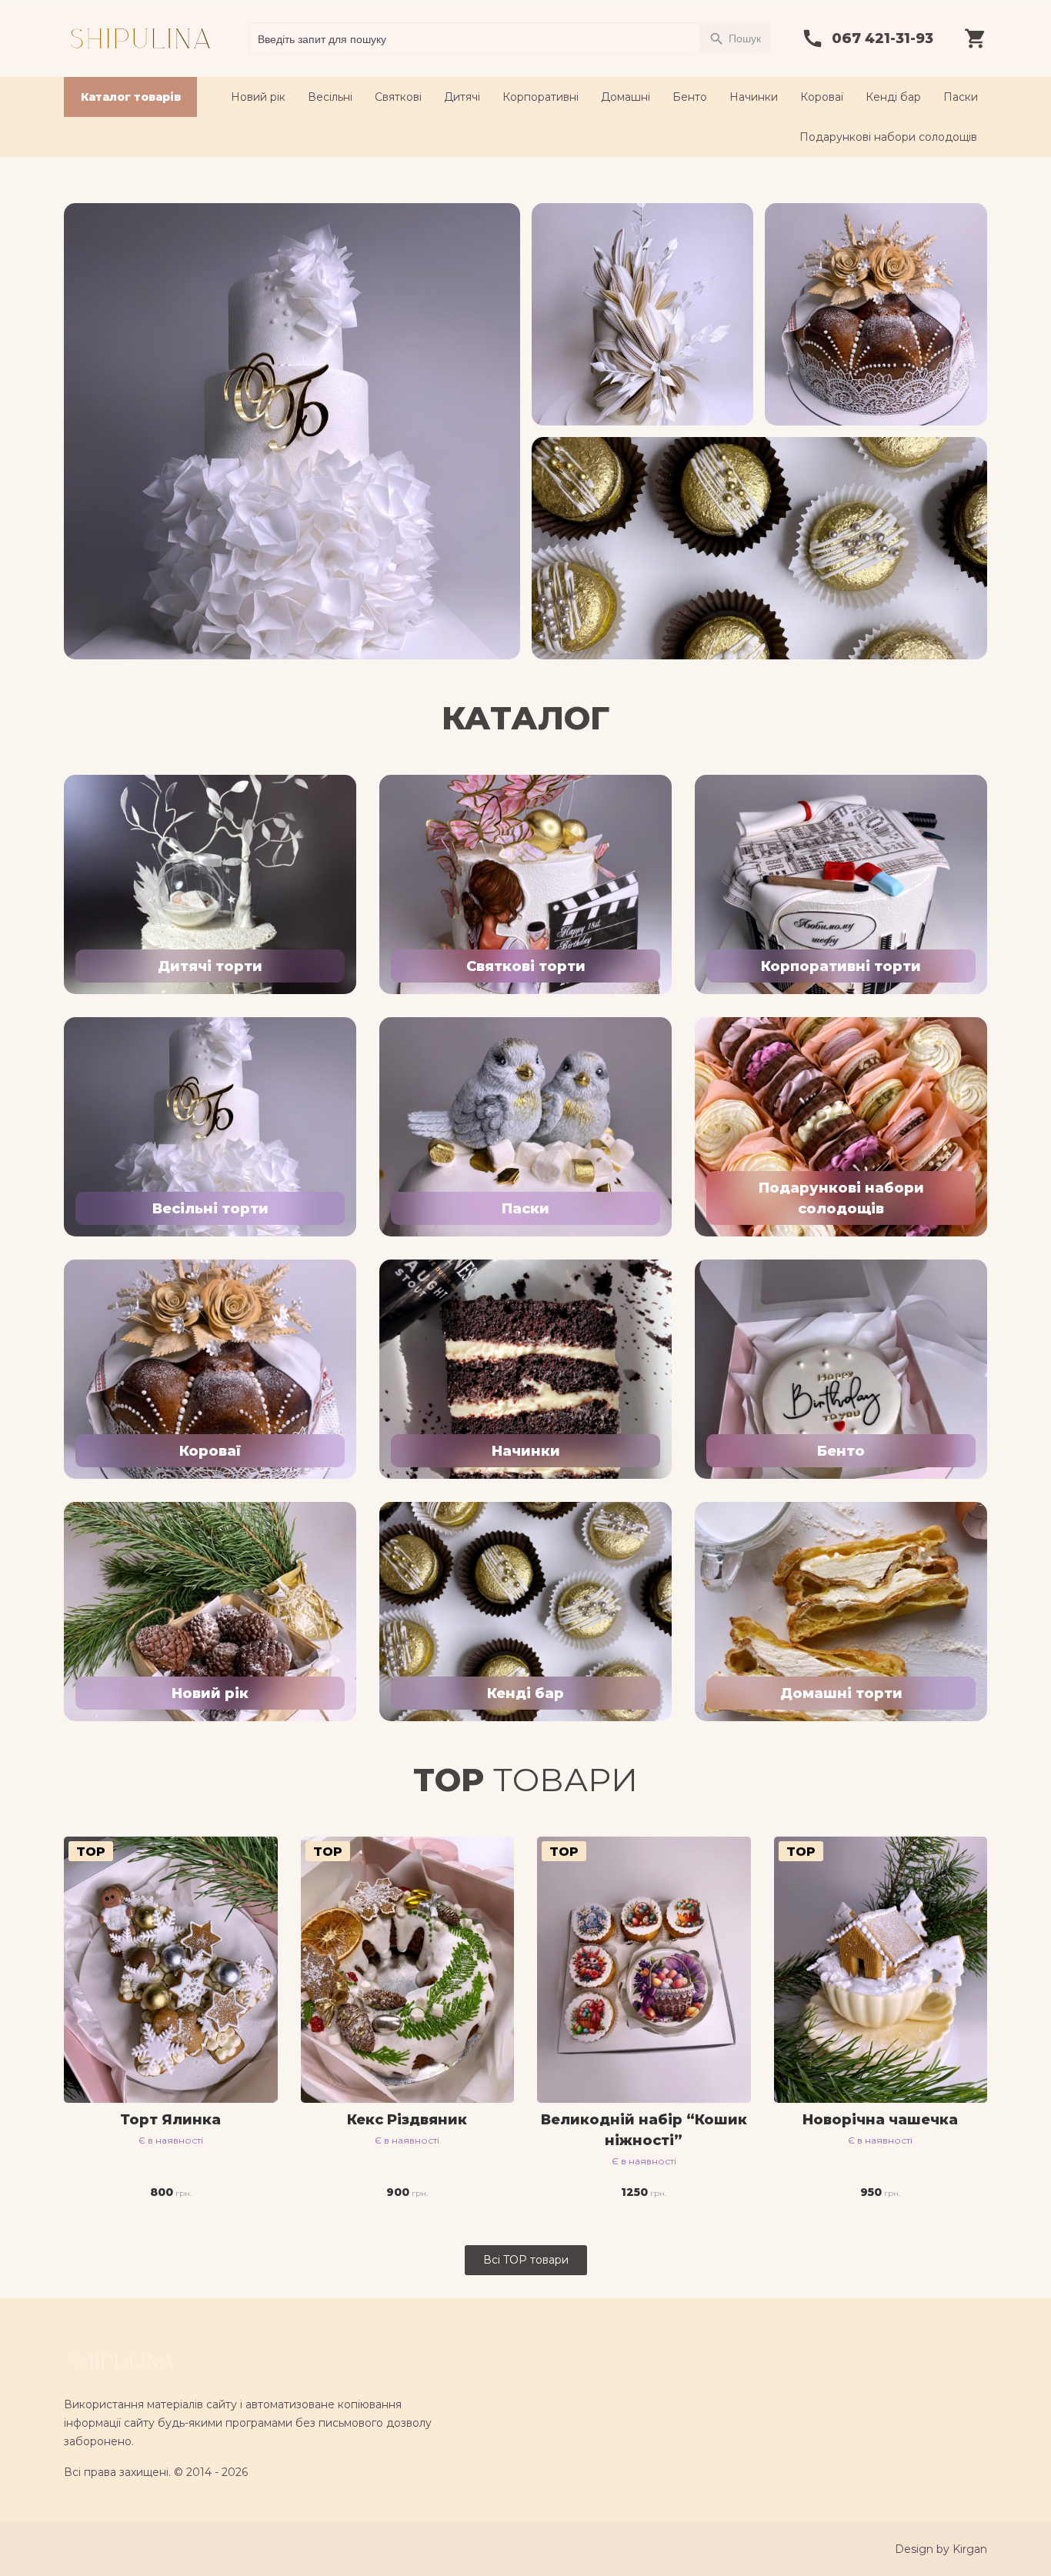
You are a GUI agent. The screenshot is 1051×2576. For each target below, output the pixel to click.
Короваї (822, 97)
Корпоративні (541, 97)
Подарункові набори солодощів (888, 137)
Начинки (754, 97)
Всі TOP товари (526, 2260)
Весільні (330, 97)
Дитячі (462, 97)
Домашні (626, 97)
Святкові (398, 97)
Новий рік (258, 97)
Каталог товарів (131, 97)
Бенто (690, 97)
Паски (961, 97)
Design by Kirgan (941, 2549)
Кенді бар (893, 97)
